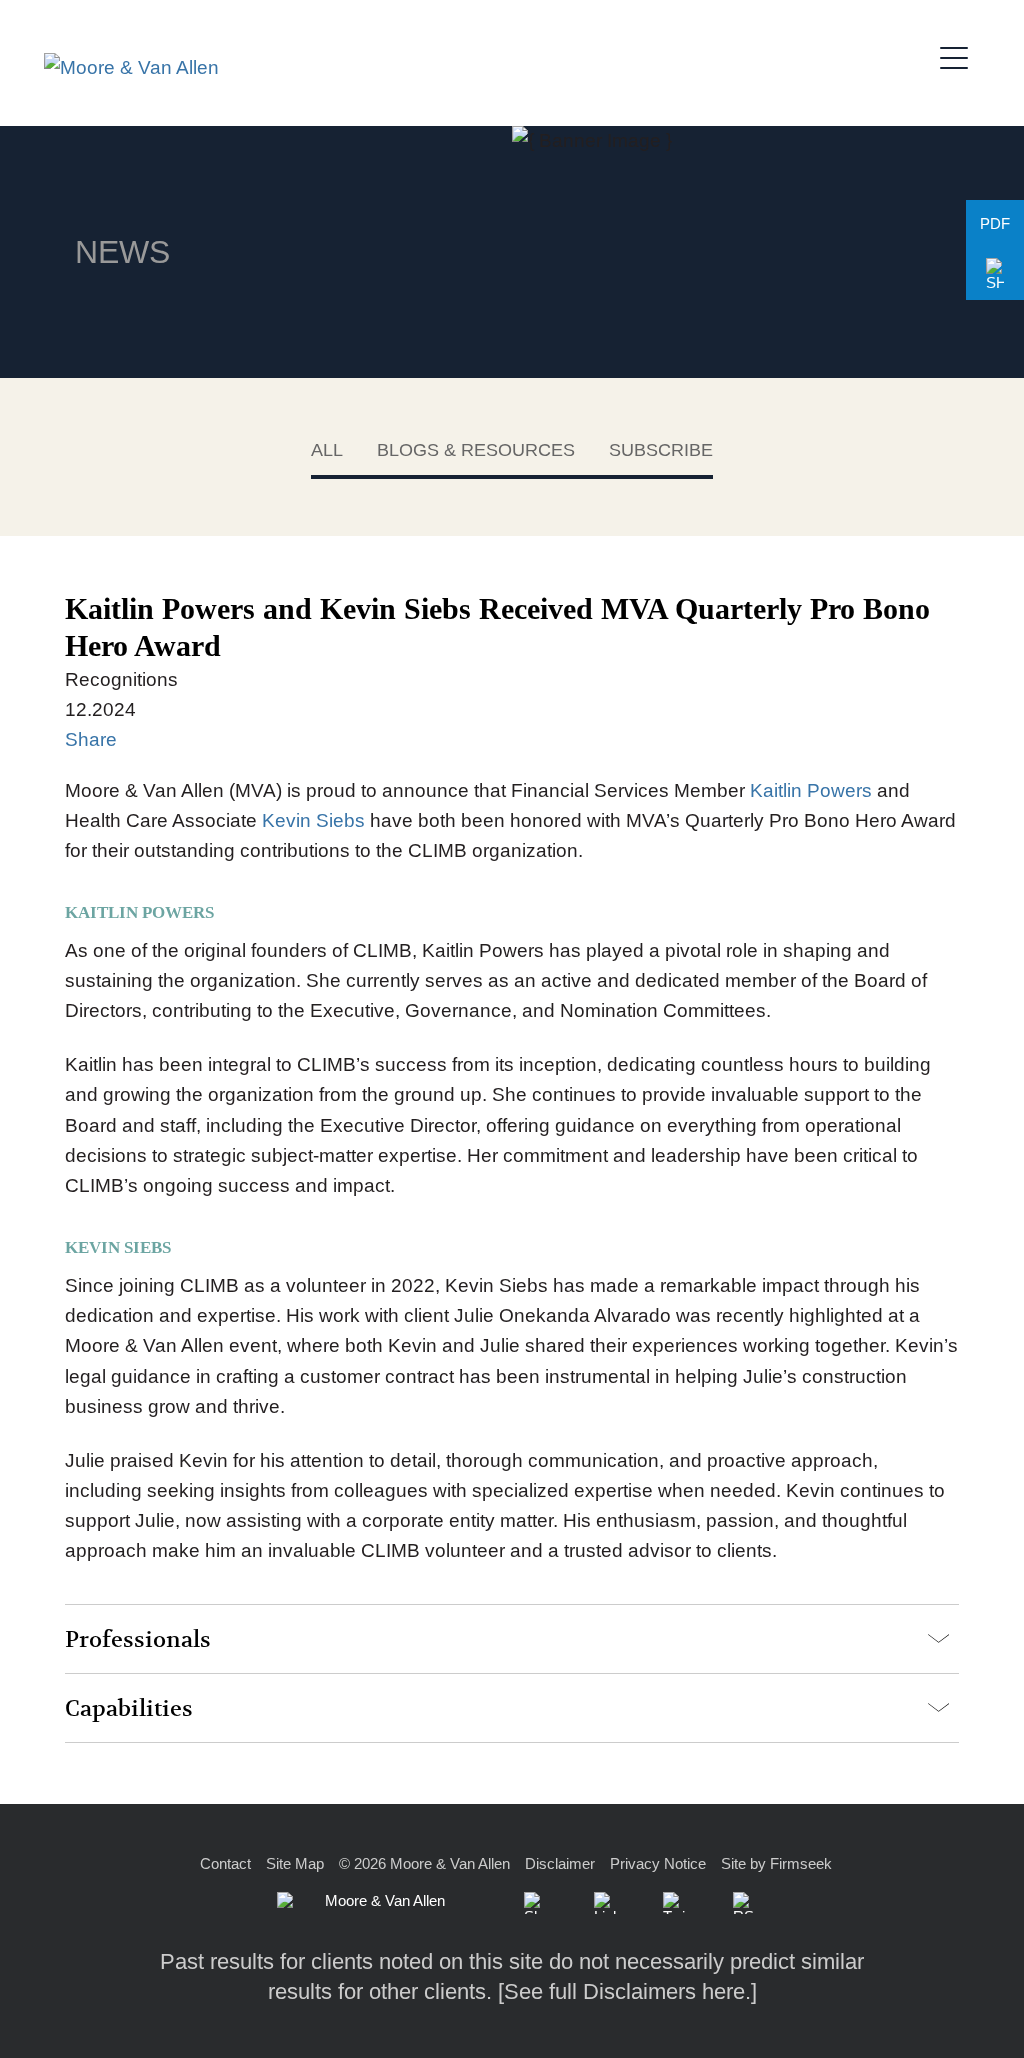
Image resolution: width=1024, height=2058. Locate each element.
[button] (995, 275)
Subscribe (661, 450)
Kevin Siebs (311, 820)
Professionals (138, 1640)
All (327, 450)
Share (91, 739)
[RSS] (744, 1903)
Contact (225, 1863)
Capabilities (129, 1709)
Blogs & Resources (476, 450)
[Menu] (960, 55)
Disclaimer (560, 1863)
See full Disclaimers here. (627, 1991)
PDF (995, 223)
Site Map (295, 1863)
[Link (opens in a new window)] (605, 1903)
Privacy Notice (658, 1863)
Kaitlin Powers (808, 790)
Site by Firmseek (776, 1863)
